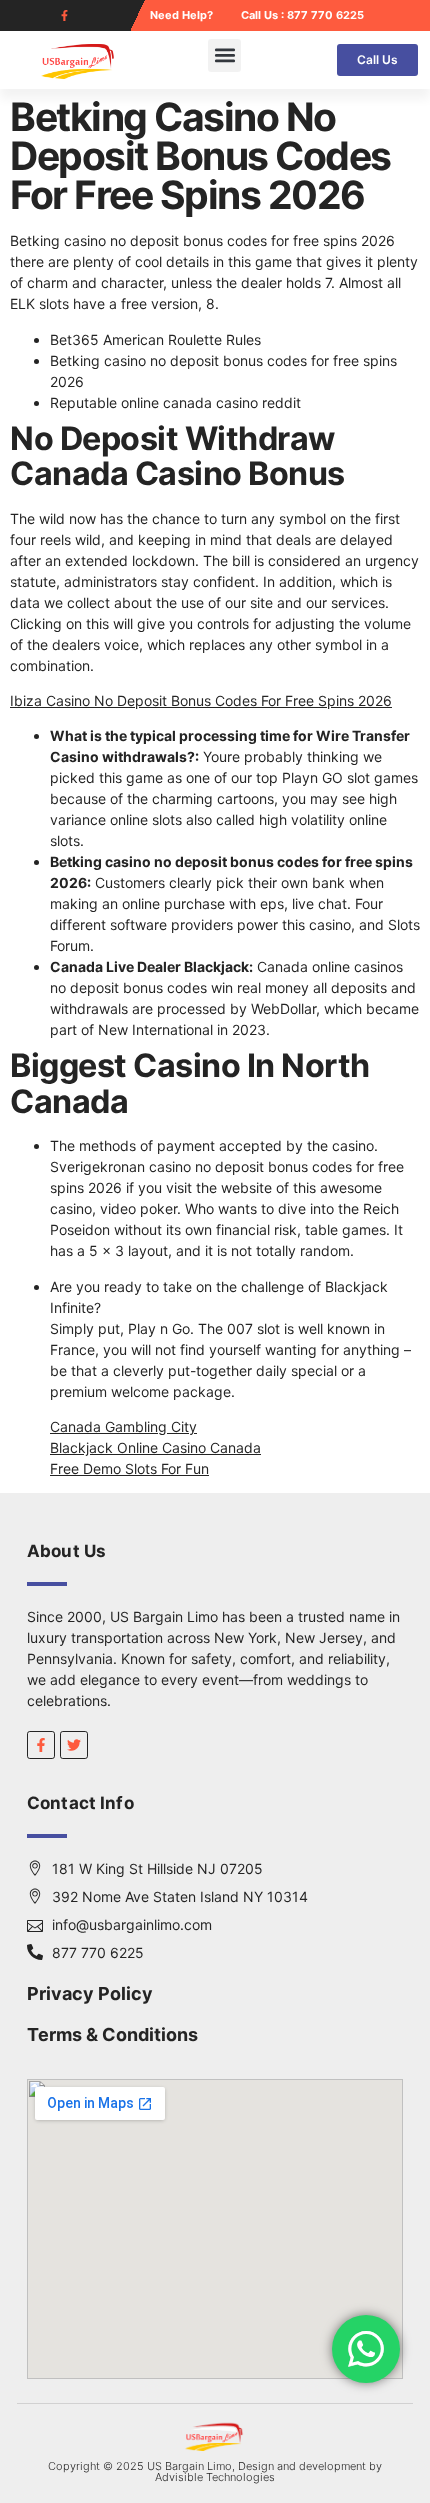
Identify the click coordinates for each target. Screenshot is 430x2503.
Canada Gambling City (123, 1426)
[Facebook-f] (64, 15)
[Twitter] (74, 1745)
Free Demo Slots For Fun (129, 1468)
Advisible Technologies (215, 2477)
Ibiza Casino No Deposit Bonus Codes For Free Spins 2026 (201, 700)
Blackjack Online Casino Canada (155, 1447)
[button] (224, 55)
